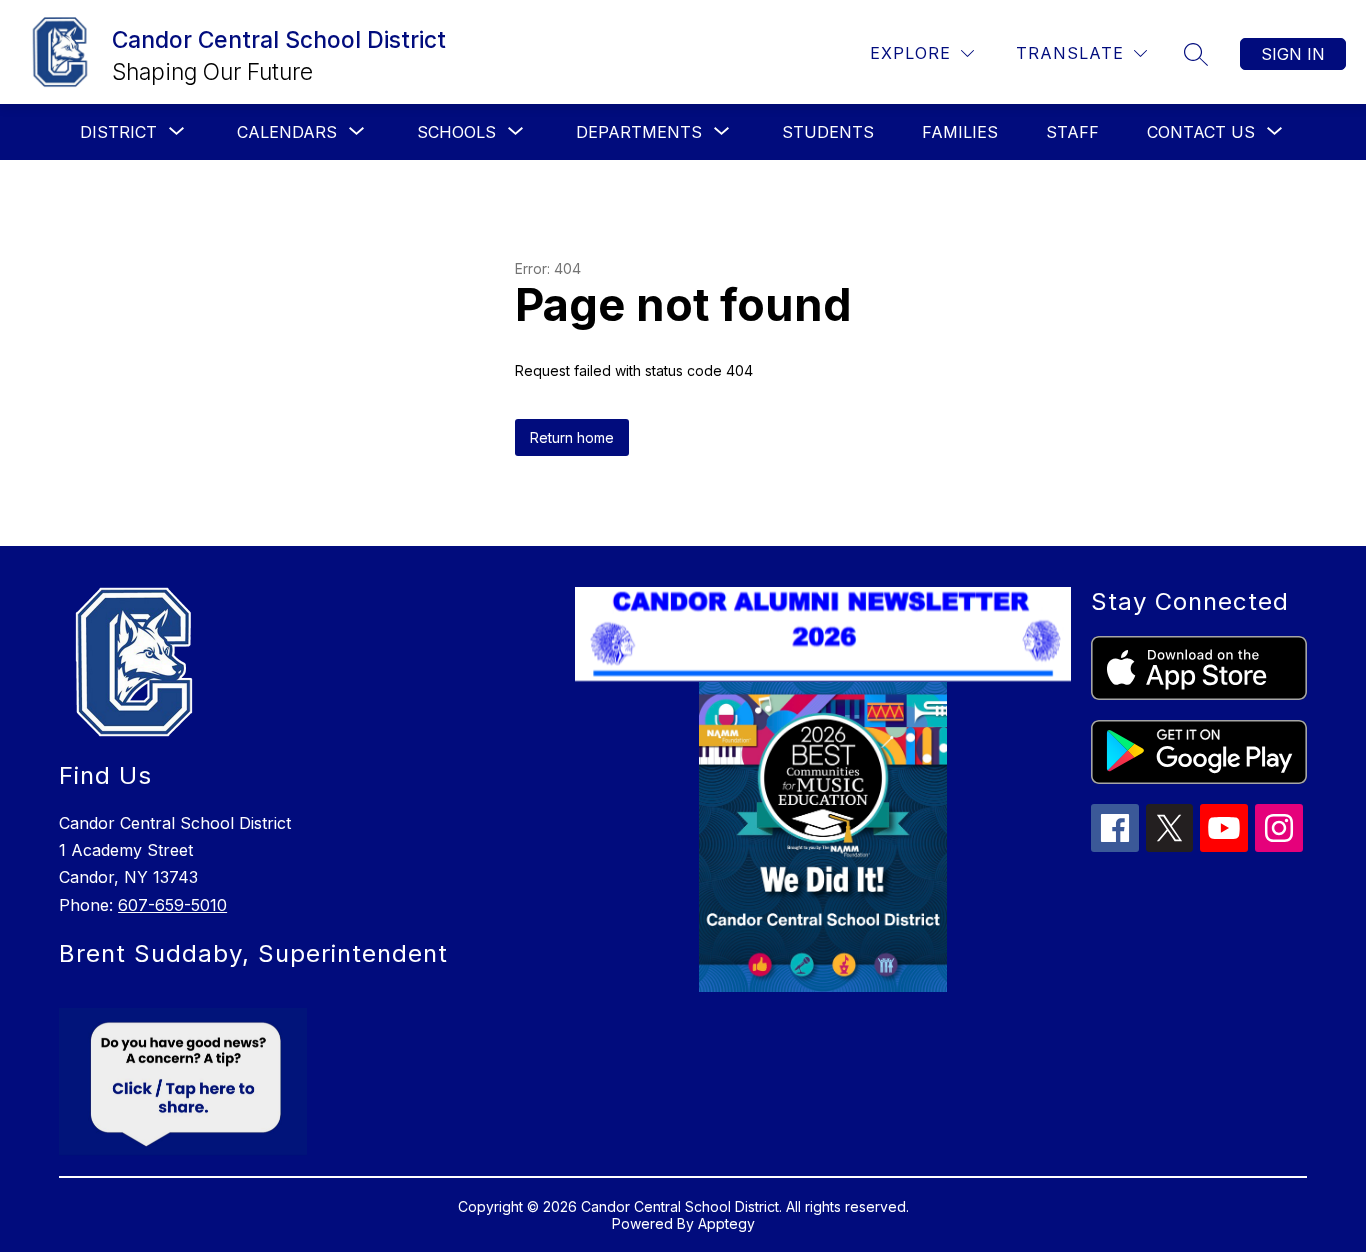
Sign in (1293, 54)
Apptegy (726, 1223)
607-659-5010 (172, 905)
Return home (572, 437)
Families (960, 132)
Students (828, 132)
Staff (1072, 132)
